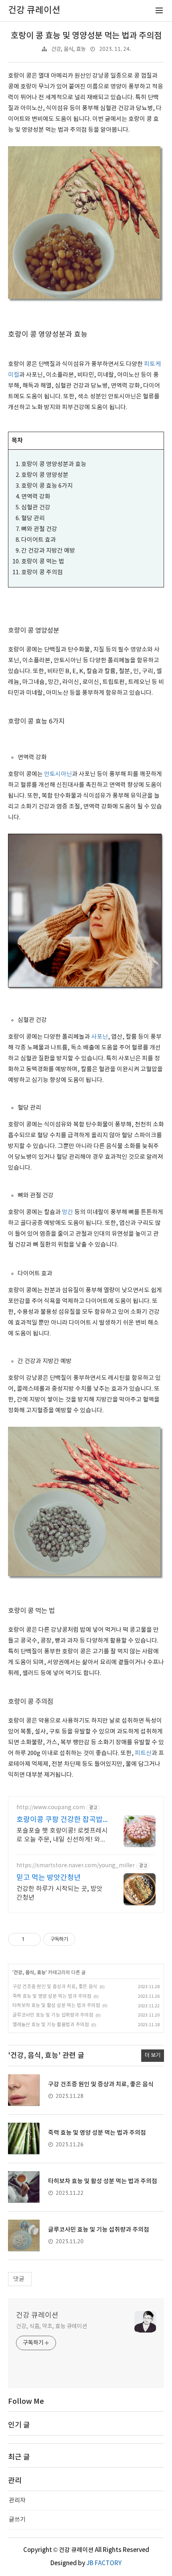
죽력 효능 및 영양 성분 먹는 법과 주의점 (52, 1996)
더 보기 (153, 2055)
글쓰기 (17, 2520)
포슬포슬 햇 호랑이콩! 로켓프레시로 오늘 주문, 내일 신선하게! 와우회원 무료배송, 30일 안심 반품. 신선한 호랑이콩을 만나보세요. (62, 1836)
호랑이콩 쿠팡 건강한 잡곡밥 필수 (60, 1820)
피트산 (143, 1753)
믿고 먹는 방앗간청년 (49, 1878)
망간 (68, 1212)
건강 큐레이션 (37, 2316)
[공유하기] (32, 1939)
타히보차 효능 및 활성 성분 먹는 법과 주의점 (56, 2006)
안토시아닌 (58, 774)
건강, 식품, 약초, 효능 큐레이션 (52, 2327)
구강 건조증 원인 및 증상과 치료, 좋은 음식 (55, 1987)
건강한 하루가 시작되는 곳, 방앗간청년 (59, 1893)
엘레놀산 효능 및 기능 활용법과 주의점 (51, 2025)
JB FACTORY (104, 2563)
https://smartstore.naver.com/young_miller (76, 1866)
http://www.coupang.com (51, 1808)
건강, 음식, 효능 (68, 49)
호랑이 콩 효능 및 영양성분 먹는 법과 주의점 (86, 36)
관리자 (17, 2501)
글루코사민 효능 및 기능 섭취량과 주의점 (53, 2015)
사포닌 (100, 1037)
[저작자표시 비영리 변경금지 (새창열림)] (86, 1939)
